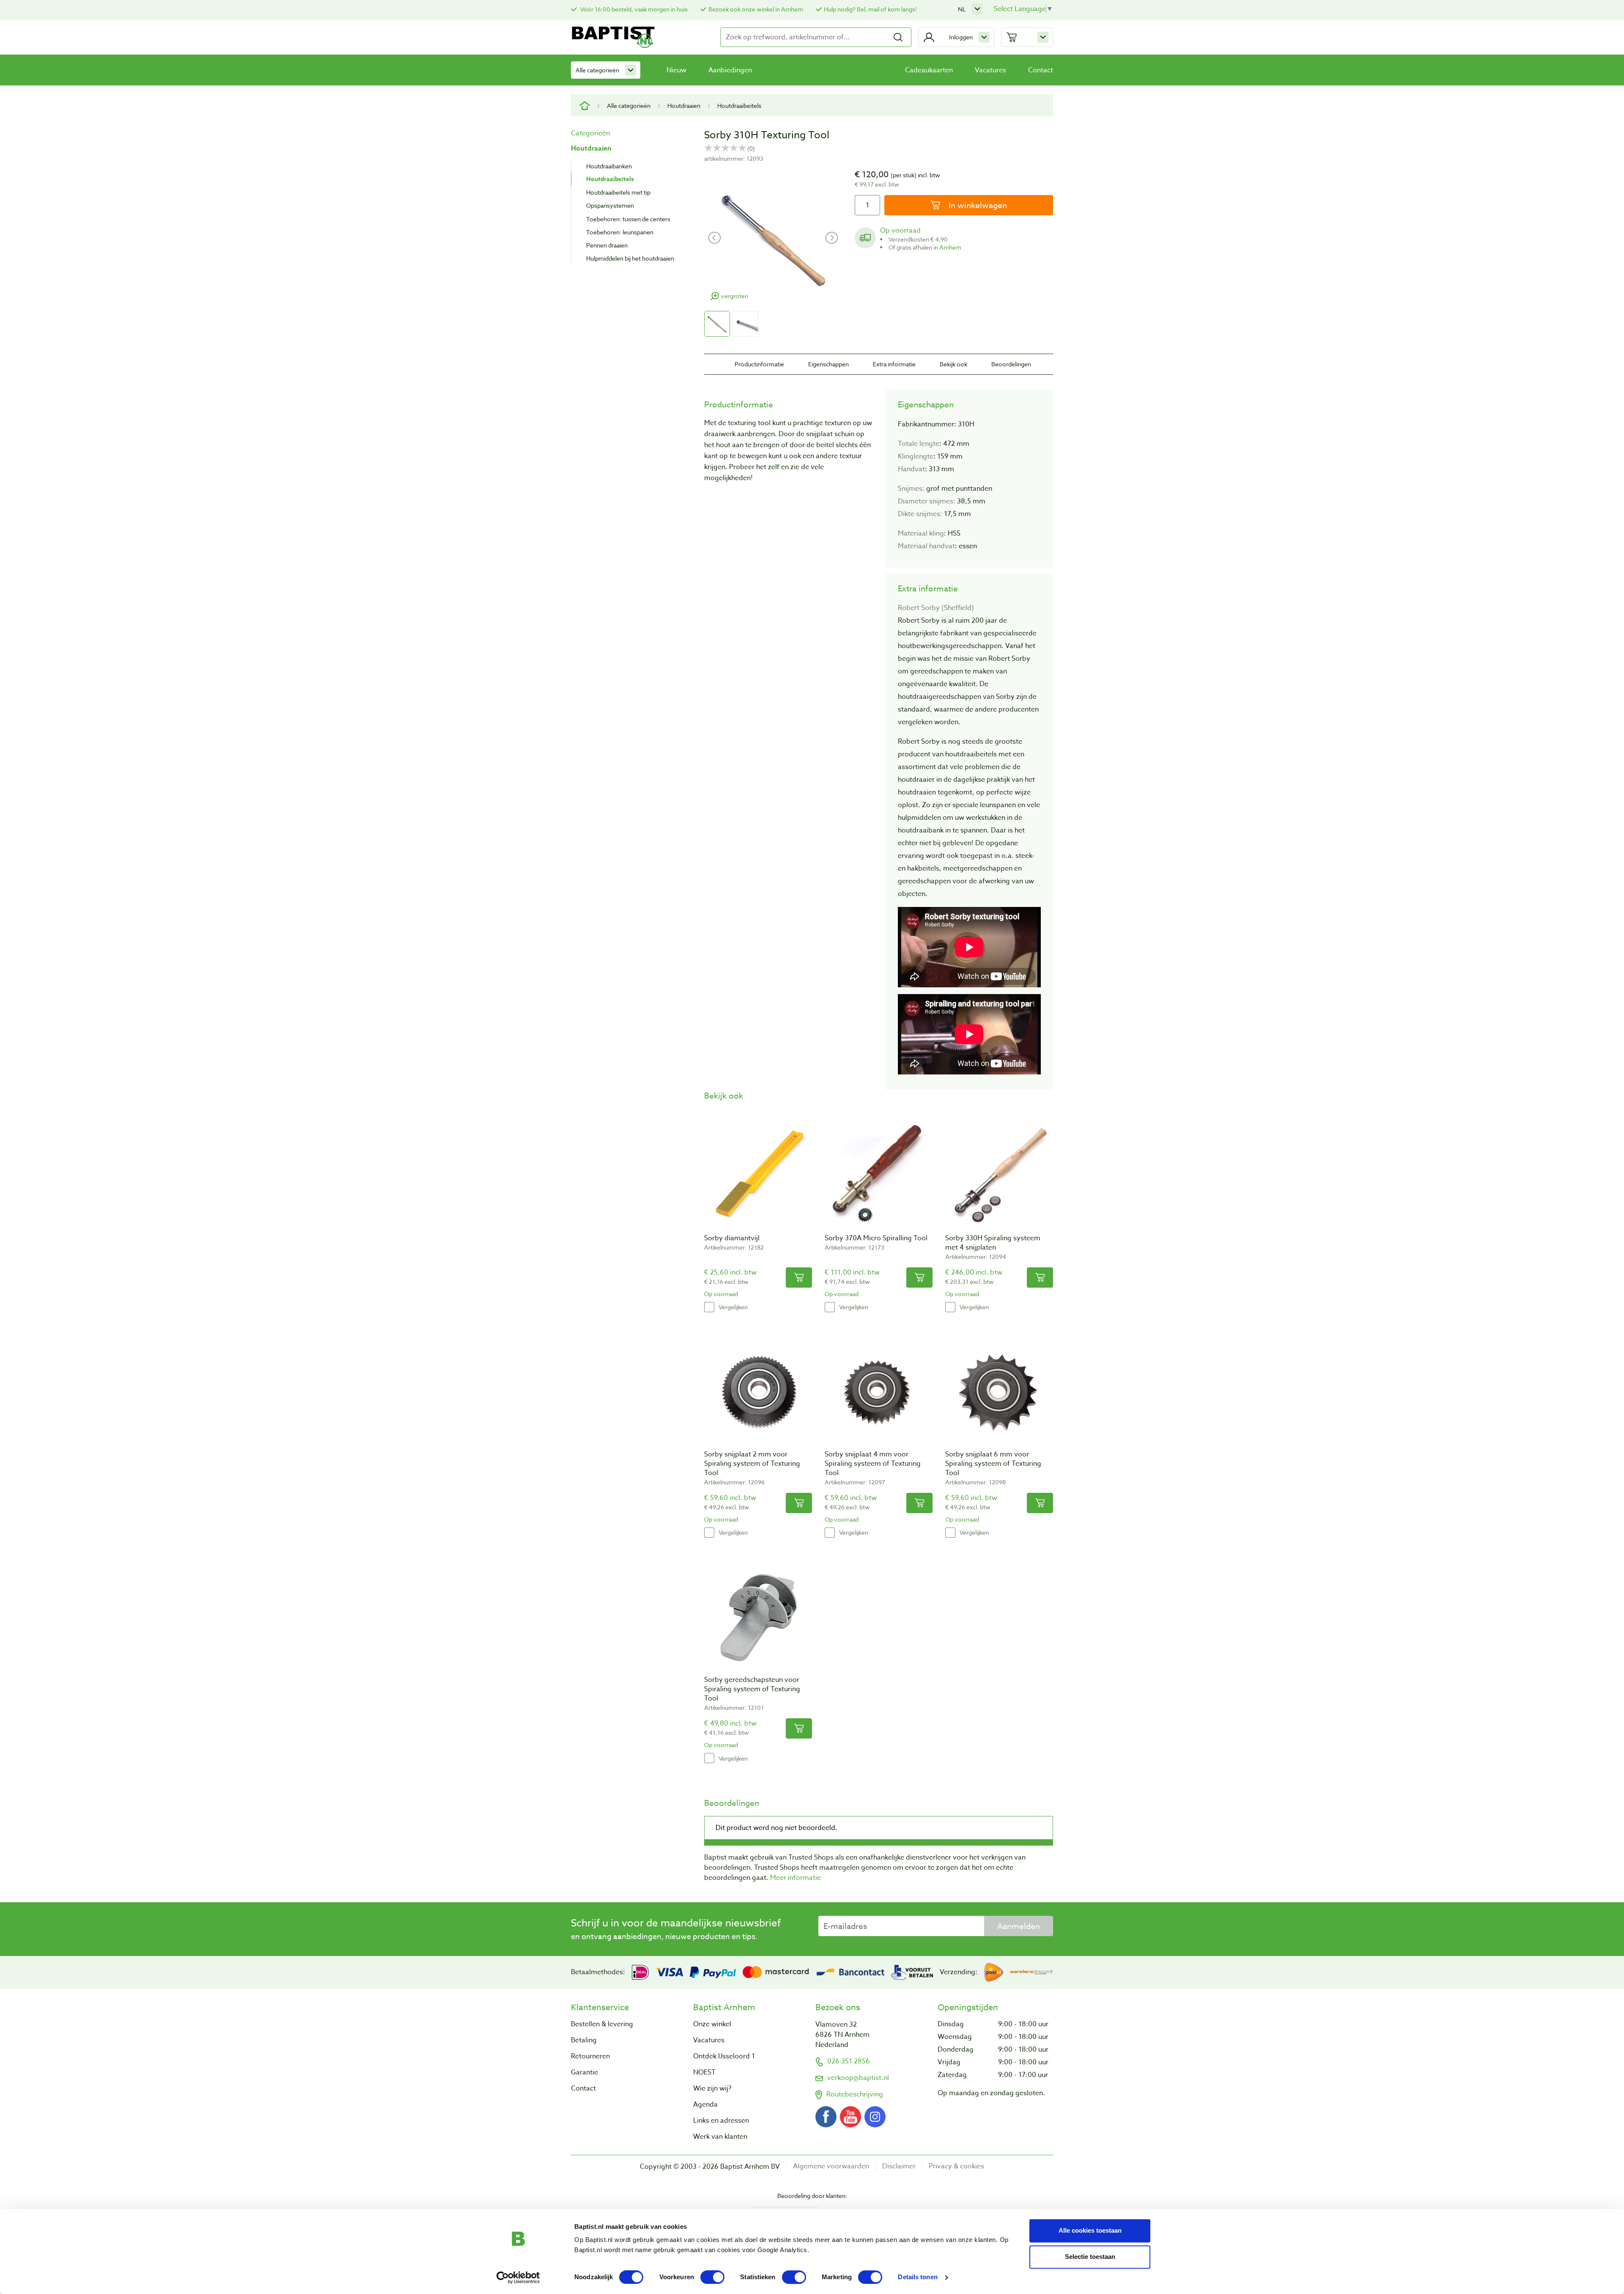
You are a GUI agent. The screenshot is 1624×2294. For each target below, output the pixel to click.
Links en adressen (721, 2121)
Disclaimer (899, 2166)
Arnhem (950, 247)
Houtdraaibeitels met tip (618, 192)
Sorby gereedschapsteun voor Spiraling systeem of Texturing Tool (752, 1689)
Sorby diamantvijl (732, 1238)
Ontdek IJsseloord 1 (724, 2056)
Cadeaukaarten (929, 70)
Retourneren (590, 2056)
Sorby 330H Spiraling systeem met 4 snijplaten (993, 1243)
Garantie (584, 2072)
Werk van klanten (720, 2137)
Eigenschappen (828, 364)
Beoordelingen (1011, 364)
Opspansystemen (610, 205)
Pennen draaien (607, 245)
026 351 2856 (849, 2061)
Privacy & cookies (956, 2166)
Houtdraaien (684, 106)
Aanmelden (1019, 1926)
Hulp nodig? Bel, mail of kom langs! (870, 9)
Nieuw (676, 70)
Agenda (705, 2104)
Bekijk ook (953, 364)
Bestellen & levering (602, 2024)
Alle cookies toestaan (1090, 2230)
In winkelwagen (977, 205)
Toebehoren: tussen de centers (628, 219)
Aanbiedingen (730, 70)
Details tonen (918, 2277)
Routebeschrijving (855, 2094)
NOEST (704, 2072)
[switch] (712, 2277)
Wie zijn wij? (712, 2088)
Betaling (584, 2040)
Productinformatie (759, 364)
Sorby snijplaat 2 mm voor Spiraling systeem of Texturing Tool (752, 1464)
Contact (1041, 70)
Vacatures (990, 70)
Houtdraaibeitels (739, 106)
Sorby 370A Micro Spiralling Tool (876, 1238)
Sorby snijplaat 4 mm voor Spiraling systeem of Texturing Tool (873, 1464)
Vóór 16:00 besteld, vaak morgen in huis (633, 9)
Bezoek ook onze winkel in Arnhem (756, 9)
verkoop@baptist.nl (858, 2078)
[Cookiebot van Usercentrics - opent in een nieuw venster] (518, 2278)
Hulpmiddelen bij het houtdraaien (630, 258)
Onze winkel (712, 2024)
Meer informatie (796, 1878)
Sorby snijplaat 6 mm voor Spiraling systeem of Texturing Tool (993, 1464)
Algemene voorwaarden (831, 2166)
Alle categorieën (597, 70)
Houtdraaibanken (609, 166)
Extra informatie (894, 364)
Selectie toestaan (1090, 2257)
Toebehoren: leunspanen (620, 232)
